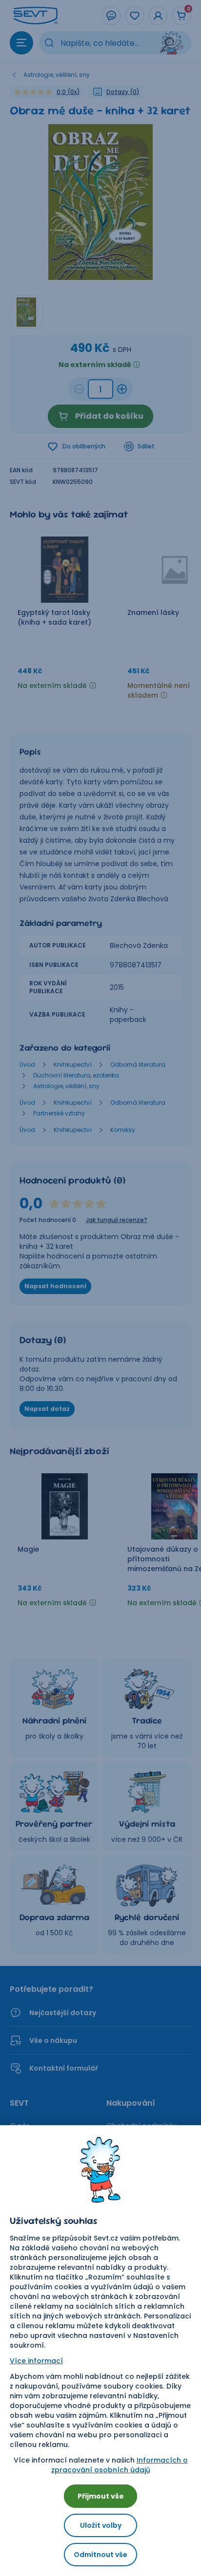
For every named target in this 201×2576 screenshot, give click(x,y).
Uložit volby (101, 2525)
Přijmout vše (101, 2496)
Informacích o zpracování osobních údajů (120, 2465)
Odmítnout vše (100, 2555)
